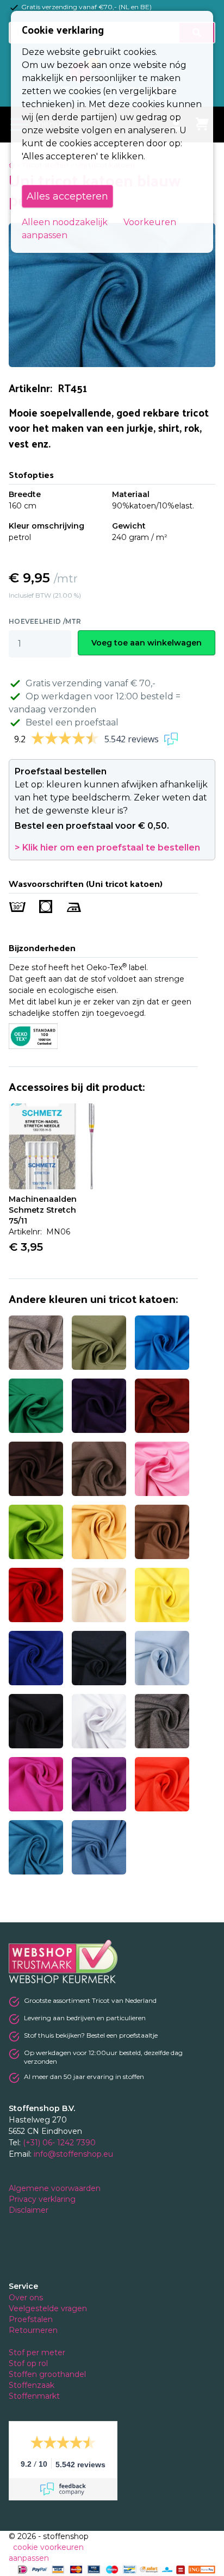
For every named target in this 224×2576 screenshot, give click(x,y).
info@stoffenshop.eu (73, 2154)
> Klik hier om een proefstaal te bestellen (107, 848)
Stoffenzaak (33, 2385)
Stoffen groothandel (48, 2374)
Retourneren (33, 2330)
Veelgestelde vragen (48, 2308)
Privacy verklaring (43, 2199)
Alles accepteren (67, 196)
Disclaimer (30, 2210)
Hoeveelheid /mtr (45, 621)
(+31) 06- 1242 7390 (59, 2143)
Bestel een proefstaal (72, 722)
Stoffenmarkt (34, 2396)
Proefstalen (31, 2319)
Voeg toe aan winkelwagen (147, 643)
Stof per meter (38, 2352)
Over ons (26, 2298)
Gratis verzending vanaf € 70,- (91, 683)
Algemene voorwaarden (56, 2188)
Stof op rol (29, 2363)
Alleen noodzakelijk (65, 222)
